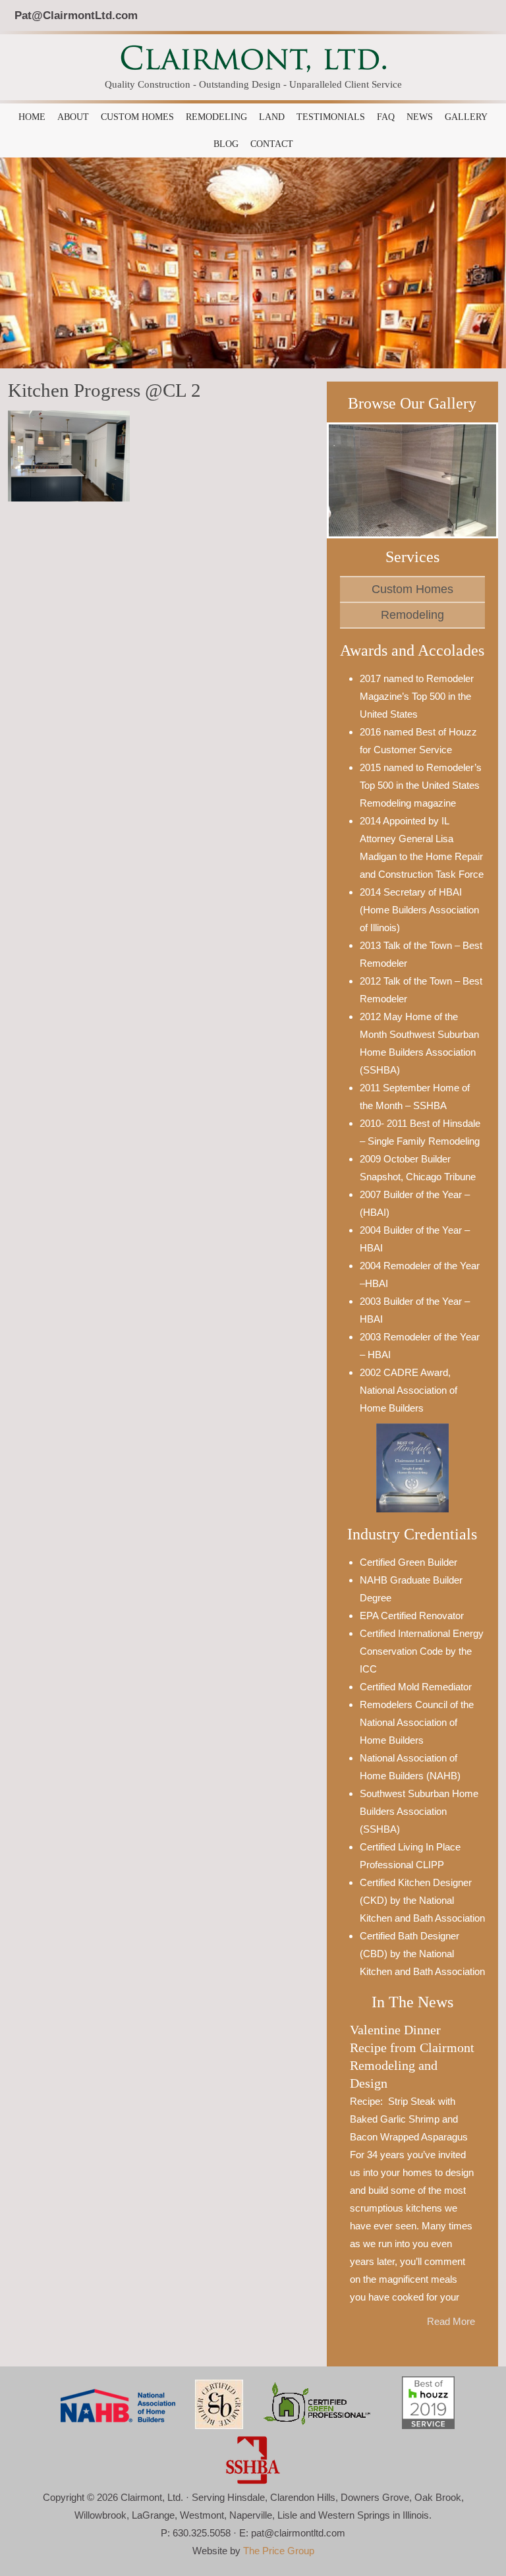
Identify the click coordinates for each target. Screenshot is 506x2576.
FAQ (386, 117)
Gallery (466, 117)
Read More (451, 2321)
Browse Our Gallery (412, 403)
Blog (226, 144)
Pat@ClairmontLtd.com (76, 15)
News (420, 117)
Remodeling (216, 117)
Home (32, 117)
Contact (272, 144)
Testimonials (331, 117)
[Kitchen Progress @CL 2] (69, 455)
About (73, 117)
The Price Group (279, 2551)
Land (272, 117)
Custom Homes (137, 117)
